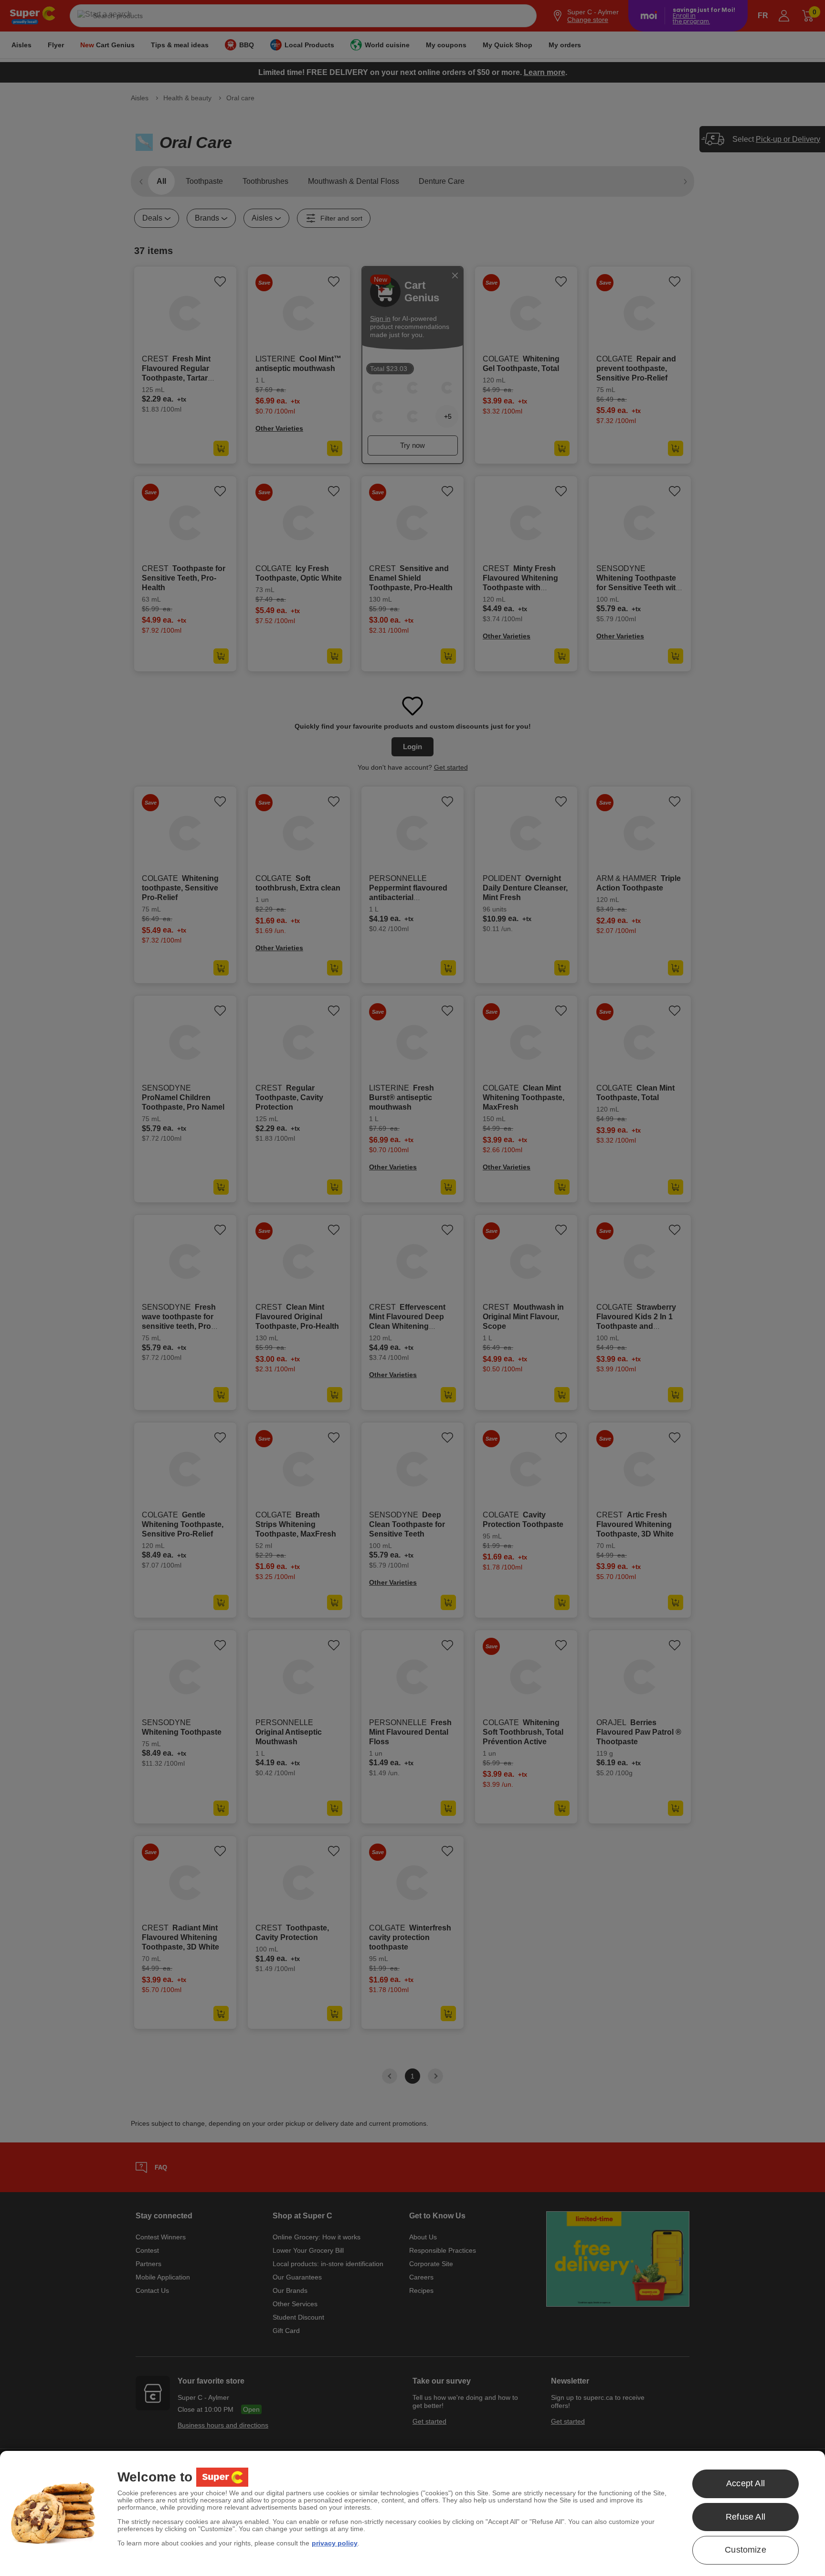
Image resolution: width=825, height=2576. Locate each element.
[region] (412, 2513)
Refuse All (746, 2517)
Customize (746, 2550)
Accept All (746, 2483)
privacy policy (335, 2543)
